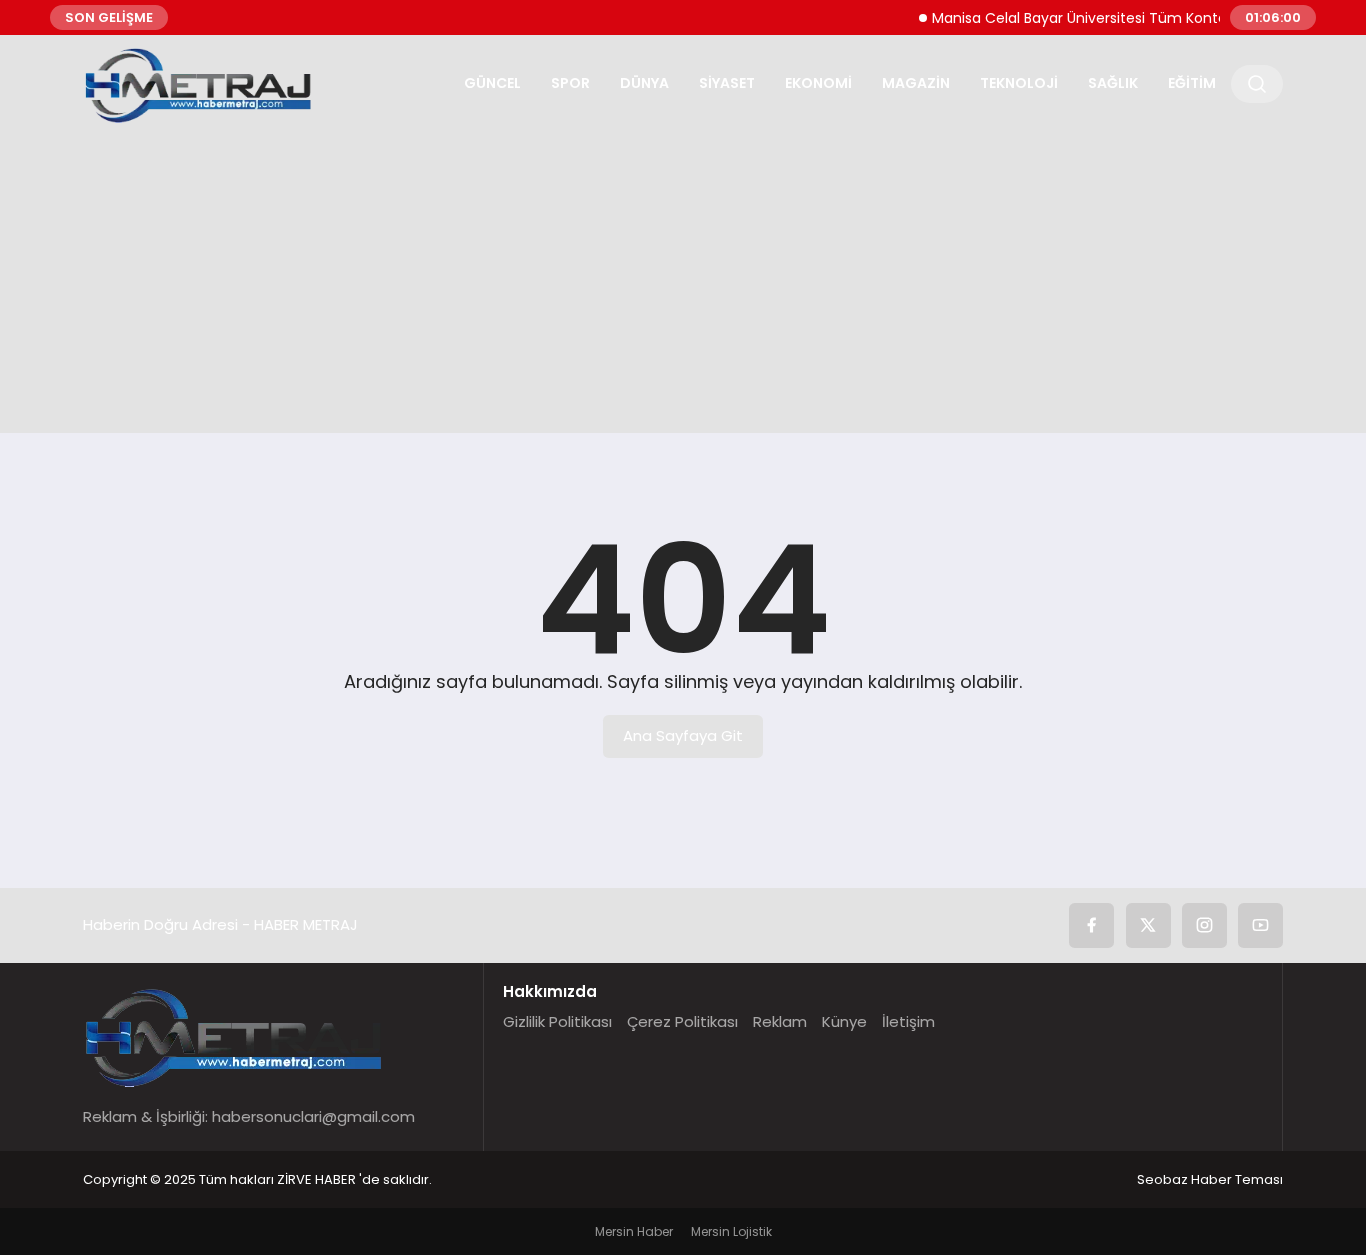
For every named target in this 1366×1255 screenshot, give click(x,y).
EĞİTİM (1192, 83)
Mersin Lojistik (731, 1231)
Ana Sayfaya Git (683, 735)
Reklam (780, 1021)
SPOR (570, 83)
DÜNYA (644, 83)
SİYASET (727, 83)
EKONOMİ (818, 83)
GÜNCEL (492, 83)
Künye (844, 1021)
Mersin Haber (634, 1231)
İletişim (908, 1021)
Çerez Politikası (682, 1021)
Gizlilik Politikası (557, 1021)
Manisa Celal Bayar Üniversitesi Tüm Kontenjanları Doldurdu (1125, 18)
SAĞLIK (1113, 83)
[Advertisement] (683, 273)
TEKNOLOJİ (1019, 83)
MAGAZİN (916, 83)
